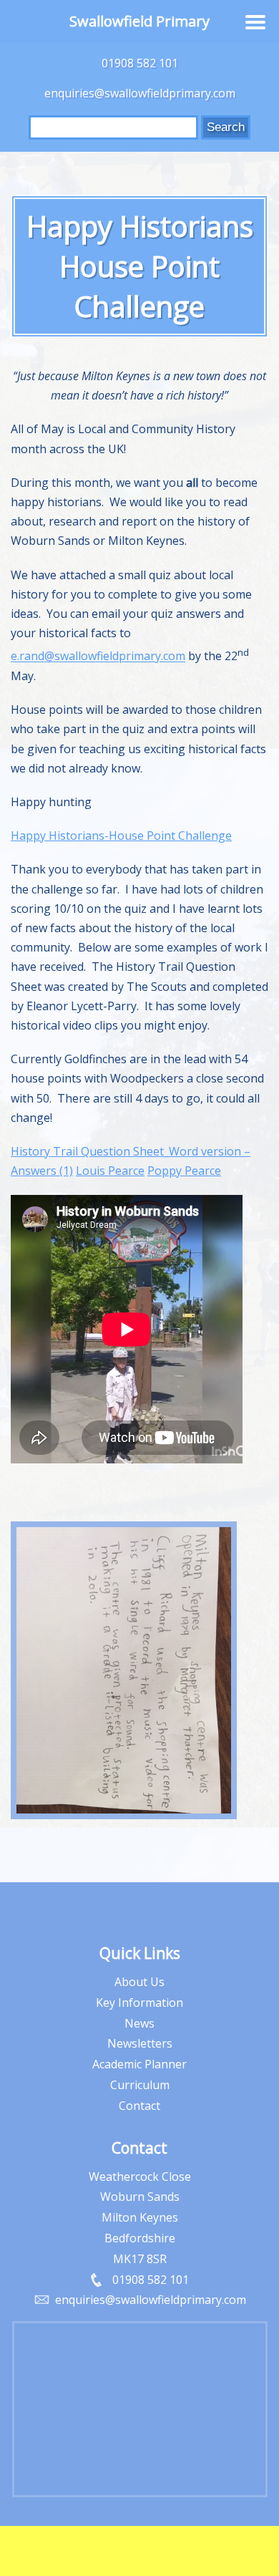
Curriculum (140, 2085)
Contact (139, 2106)
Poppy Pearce (184, 1171)
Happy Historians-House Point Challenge (121, 836)
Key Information (139, 2003)
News (139, 2023)
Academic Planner (139, 2064)
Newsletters (140, 2043)
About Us (139, 1982)
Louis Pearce (110, 1171)
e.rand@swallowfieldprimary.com (98, 657)
